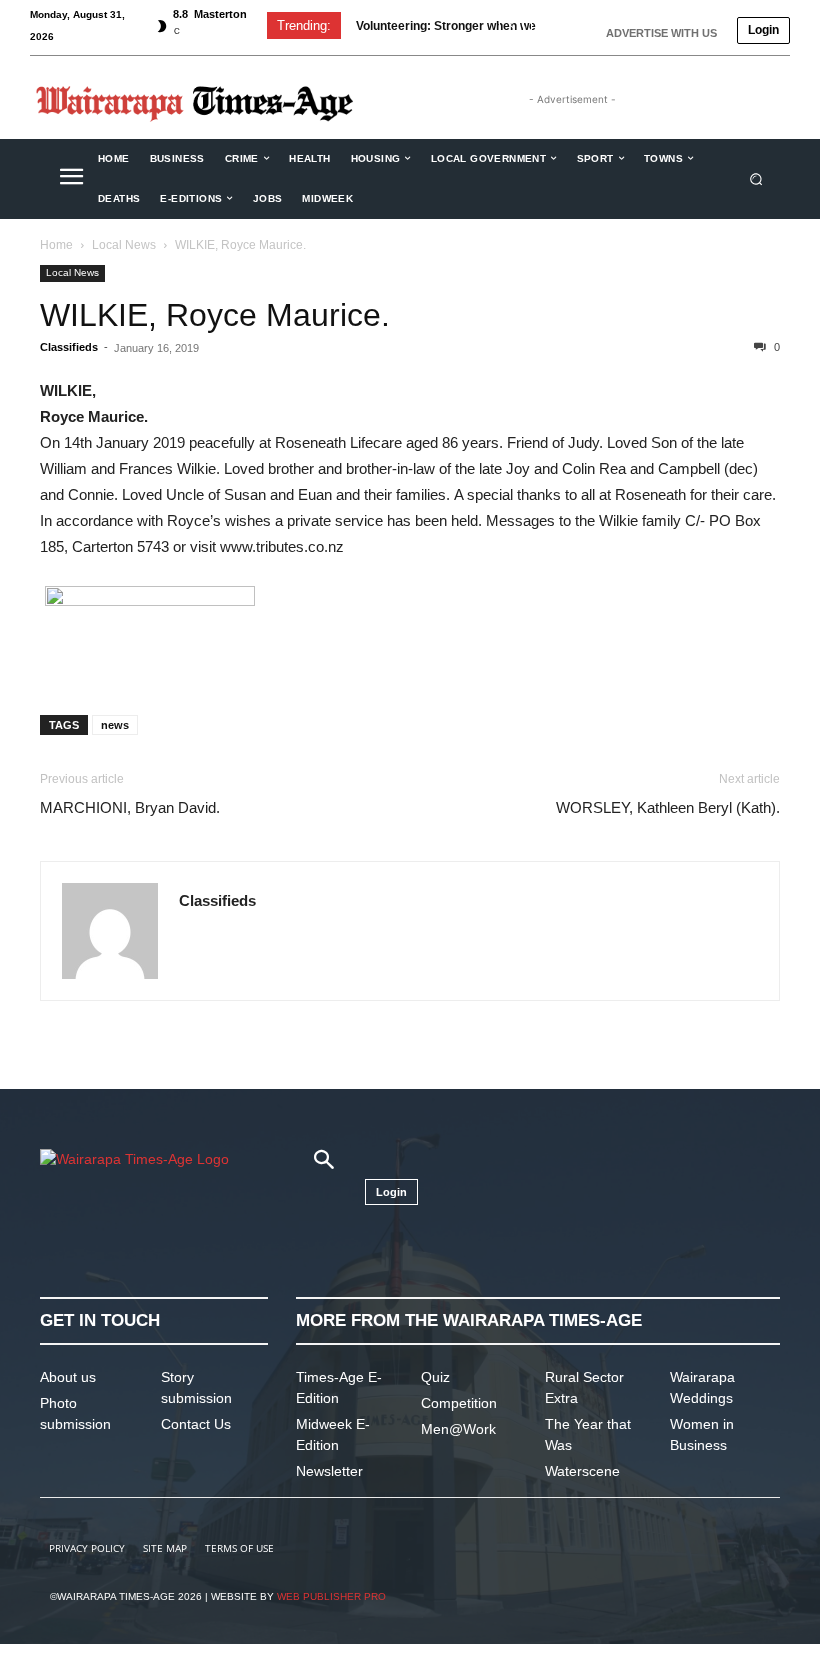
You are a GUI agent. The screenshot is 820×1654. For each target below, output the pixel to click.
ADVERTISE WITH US (661, 33)
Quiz (435, 1377)
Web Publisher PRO (331, 1596)
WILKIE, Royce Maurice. (215, 315)
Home (56, 245)
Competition (459, 1403)
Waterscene (582, 1471)
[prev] (511, 25)
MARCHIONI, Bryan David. (130, 807)
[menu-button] (71, 179)
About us (68, 1377)
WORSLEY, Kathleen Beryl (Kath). (668, 807)
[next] (543, 25)
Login (763, 30)
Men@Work (458, 1429)
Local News (124, 245)
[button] (756, 178)
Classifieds (69, 347)
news (115, 725)
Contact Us (196, 1424)
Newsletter (329, 1471)
